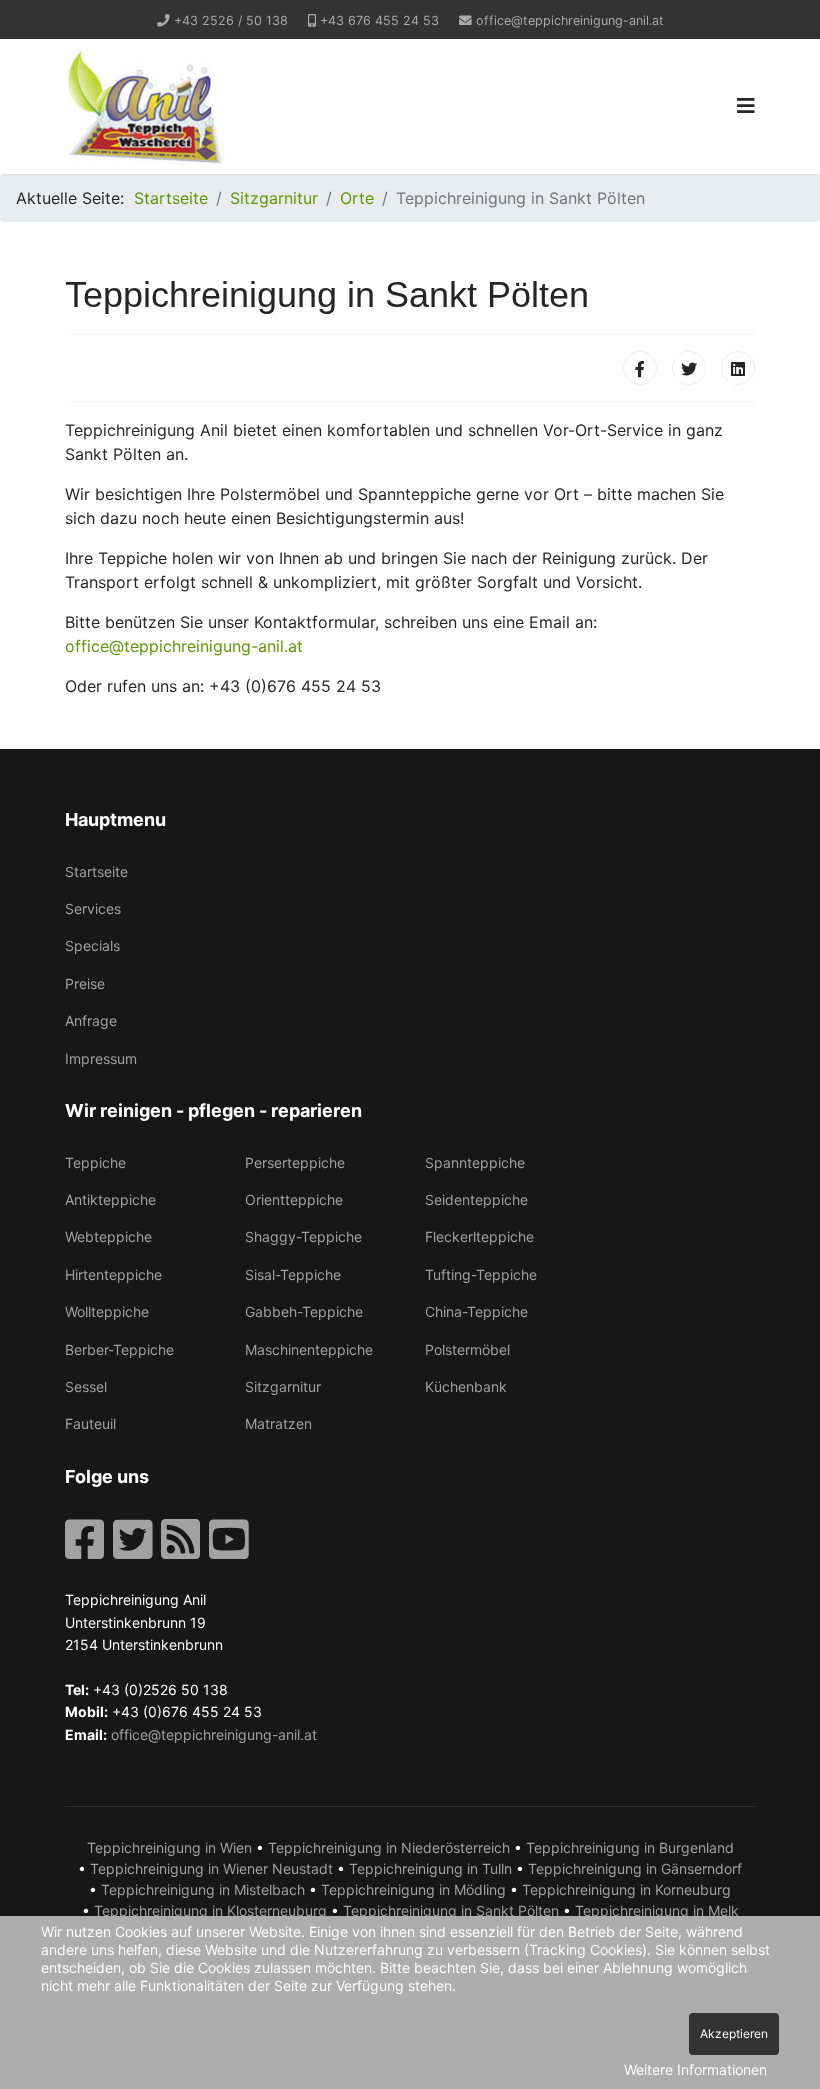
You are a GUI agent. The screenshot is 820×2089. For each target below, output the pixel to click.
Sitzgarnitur (283, 1386)
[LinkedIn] (738, 368)
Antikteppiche (110, 1199)
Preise (85, 983)
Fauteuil (90, 1423)
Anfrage (91, 1020)
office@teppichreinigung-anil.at (570, 20)
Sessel (86, 1386)
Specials (92, 945)
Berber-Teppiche (119, 1349)
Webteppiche (108, 1236)
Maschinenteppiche (309, 1349)
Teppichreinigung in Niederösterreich (389, 1847)
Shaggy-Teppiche (303, 1236)
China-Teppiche (476, 1311)
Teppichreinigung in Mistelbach (203, 1889)
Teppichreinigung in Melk (657, 1910)
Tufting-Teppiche (481, 1274)
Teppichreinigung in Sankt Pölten (451, 1910)
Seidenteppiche (476, 1199)
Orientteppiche (294, 1199)
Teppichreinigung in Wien (169, 1847)
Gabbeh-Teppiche (304, 1311)
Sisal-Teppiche (293, 1274)
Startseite (96, 871)
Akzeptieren (734, 2033)
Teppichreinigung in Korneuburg (626, 1889)
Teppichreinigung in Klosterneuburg (210, 1910)
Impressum (101, 1058)
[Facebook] (640, 368)
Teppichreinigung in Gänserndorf (635, 1868)
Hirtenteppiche (113, 1274)
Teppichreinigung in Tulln (430, 1868)
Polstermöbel (467, 1349)
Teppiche (95, 1162)
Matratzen (278, 1423)
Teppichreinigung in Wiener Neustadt (211, 1868)
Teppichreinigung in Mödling (413, 1889)
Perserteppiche (295, 1162)
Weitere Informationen (695, 2069)
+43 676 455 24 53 (379, 20)
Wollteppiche (107, 1311)
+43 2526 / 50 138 (231, 20)
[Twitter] (689, 368)
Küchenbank (466, 1386)
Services (93, 908)
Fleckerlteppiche (479, 1236)
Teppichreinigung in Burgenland (630, 1847)
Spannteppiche (475, 1162)
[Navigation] (746, 106)
